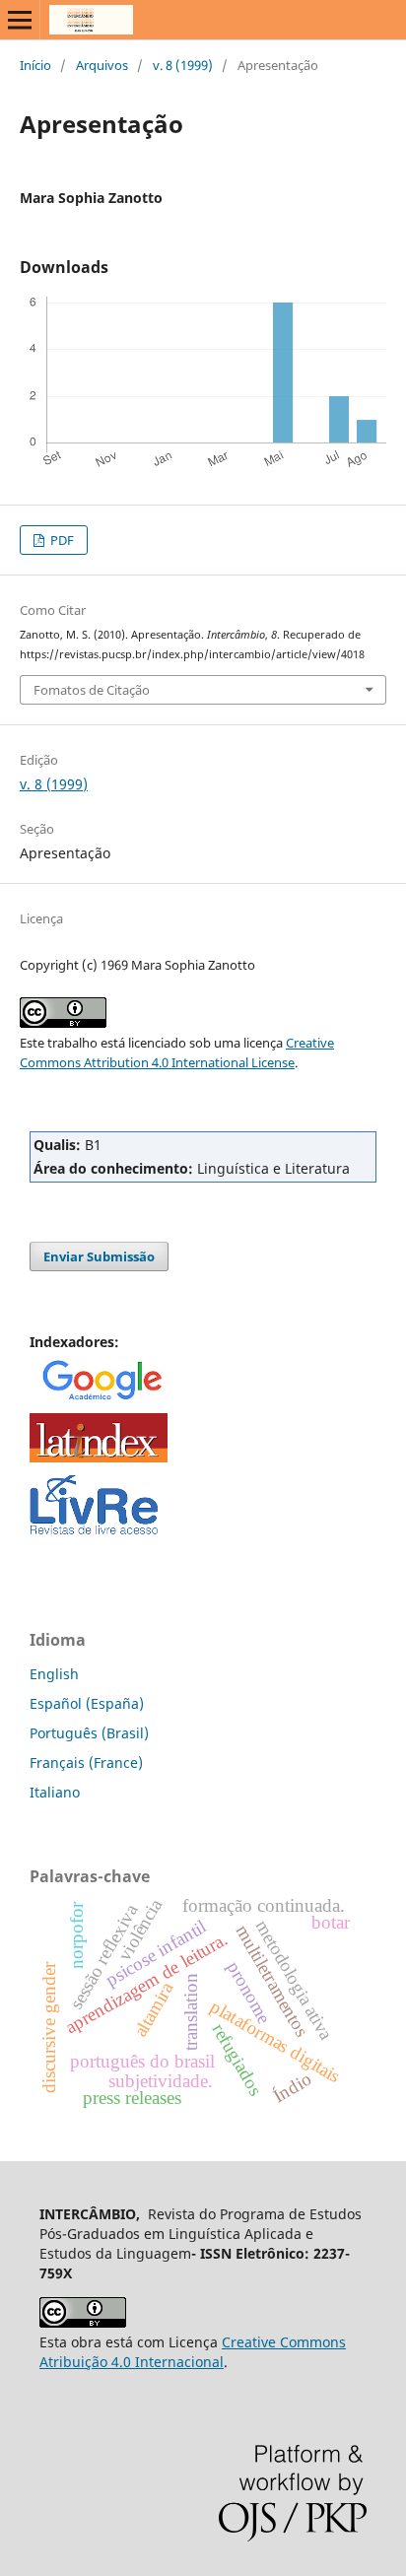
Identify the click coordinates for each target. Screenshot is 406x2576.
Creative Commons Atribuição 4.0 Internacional (193, 2352)
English (54, 1674)
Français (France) (86, 1763)
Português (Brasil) (89, 1733)
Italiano (55, 1792)
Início (35, 65)
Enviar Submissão (99, 1256)
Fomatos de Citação (92, 690)
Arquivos (102, 65)
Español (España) (87, 1703)
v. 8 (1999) (183, 65)
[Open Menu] (20, 20)
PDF (61, 540)
